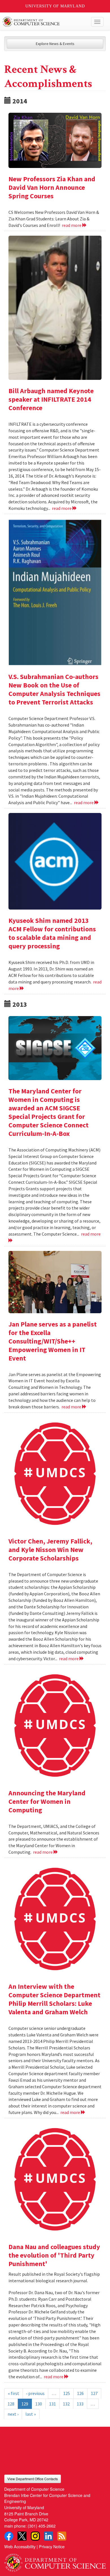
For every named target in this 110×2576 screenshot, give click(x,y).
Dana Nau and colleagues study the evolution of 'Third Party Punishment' (54, 2255)
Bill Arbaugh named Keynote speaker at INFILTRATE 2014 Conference (51, 399)
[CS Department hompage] (55, 2561)
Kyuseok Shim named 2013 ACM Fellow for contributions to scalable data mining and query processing (52, 933)
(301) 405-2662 (42, 2526)
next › (13, 2414)
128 (11, 2404)
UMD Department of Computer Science (44, 22)
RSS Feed (62, 2536)
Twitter (22, 2536)
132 (66, 2404)
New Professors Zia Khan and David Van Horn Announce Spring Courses (52, 187)
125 (67, 2393)
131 (52, 2404)
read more (72, 225)
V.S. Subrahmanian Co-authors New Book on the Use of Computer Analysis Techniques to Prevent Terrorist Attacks (54, 689)
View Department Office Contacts (33, 2479)
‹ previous (35, 2393)
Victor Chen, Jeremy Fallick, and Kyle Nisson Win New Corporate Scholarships (50, 1550)
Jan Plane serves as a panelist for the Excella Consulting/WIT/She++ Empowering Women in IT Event (53, 1341)
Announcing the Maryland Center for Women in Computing (47, 1801)
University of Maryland (55, 6)
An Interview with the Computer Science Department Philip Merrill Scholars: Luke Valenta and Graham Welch (54, 1999)
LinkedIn (49, 2536)
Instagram (35, 2536)
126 (80, 2393)
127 (94, 2393)
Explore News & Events (55, 44)
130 (39, 2404)
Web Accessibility (20, 2546)
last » (31, 2414)
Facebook (9, 2536)
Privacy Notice (52, 2546)
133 (80, 2404)
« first (14, 2393)
